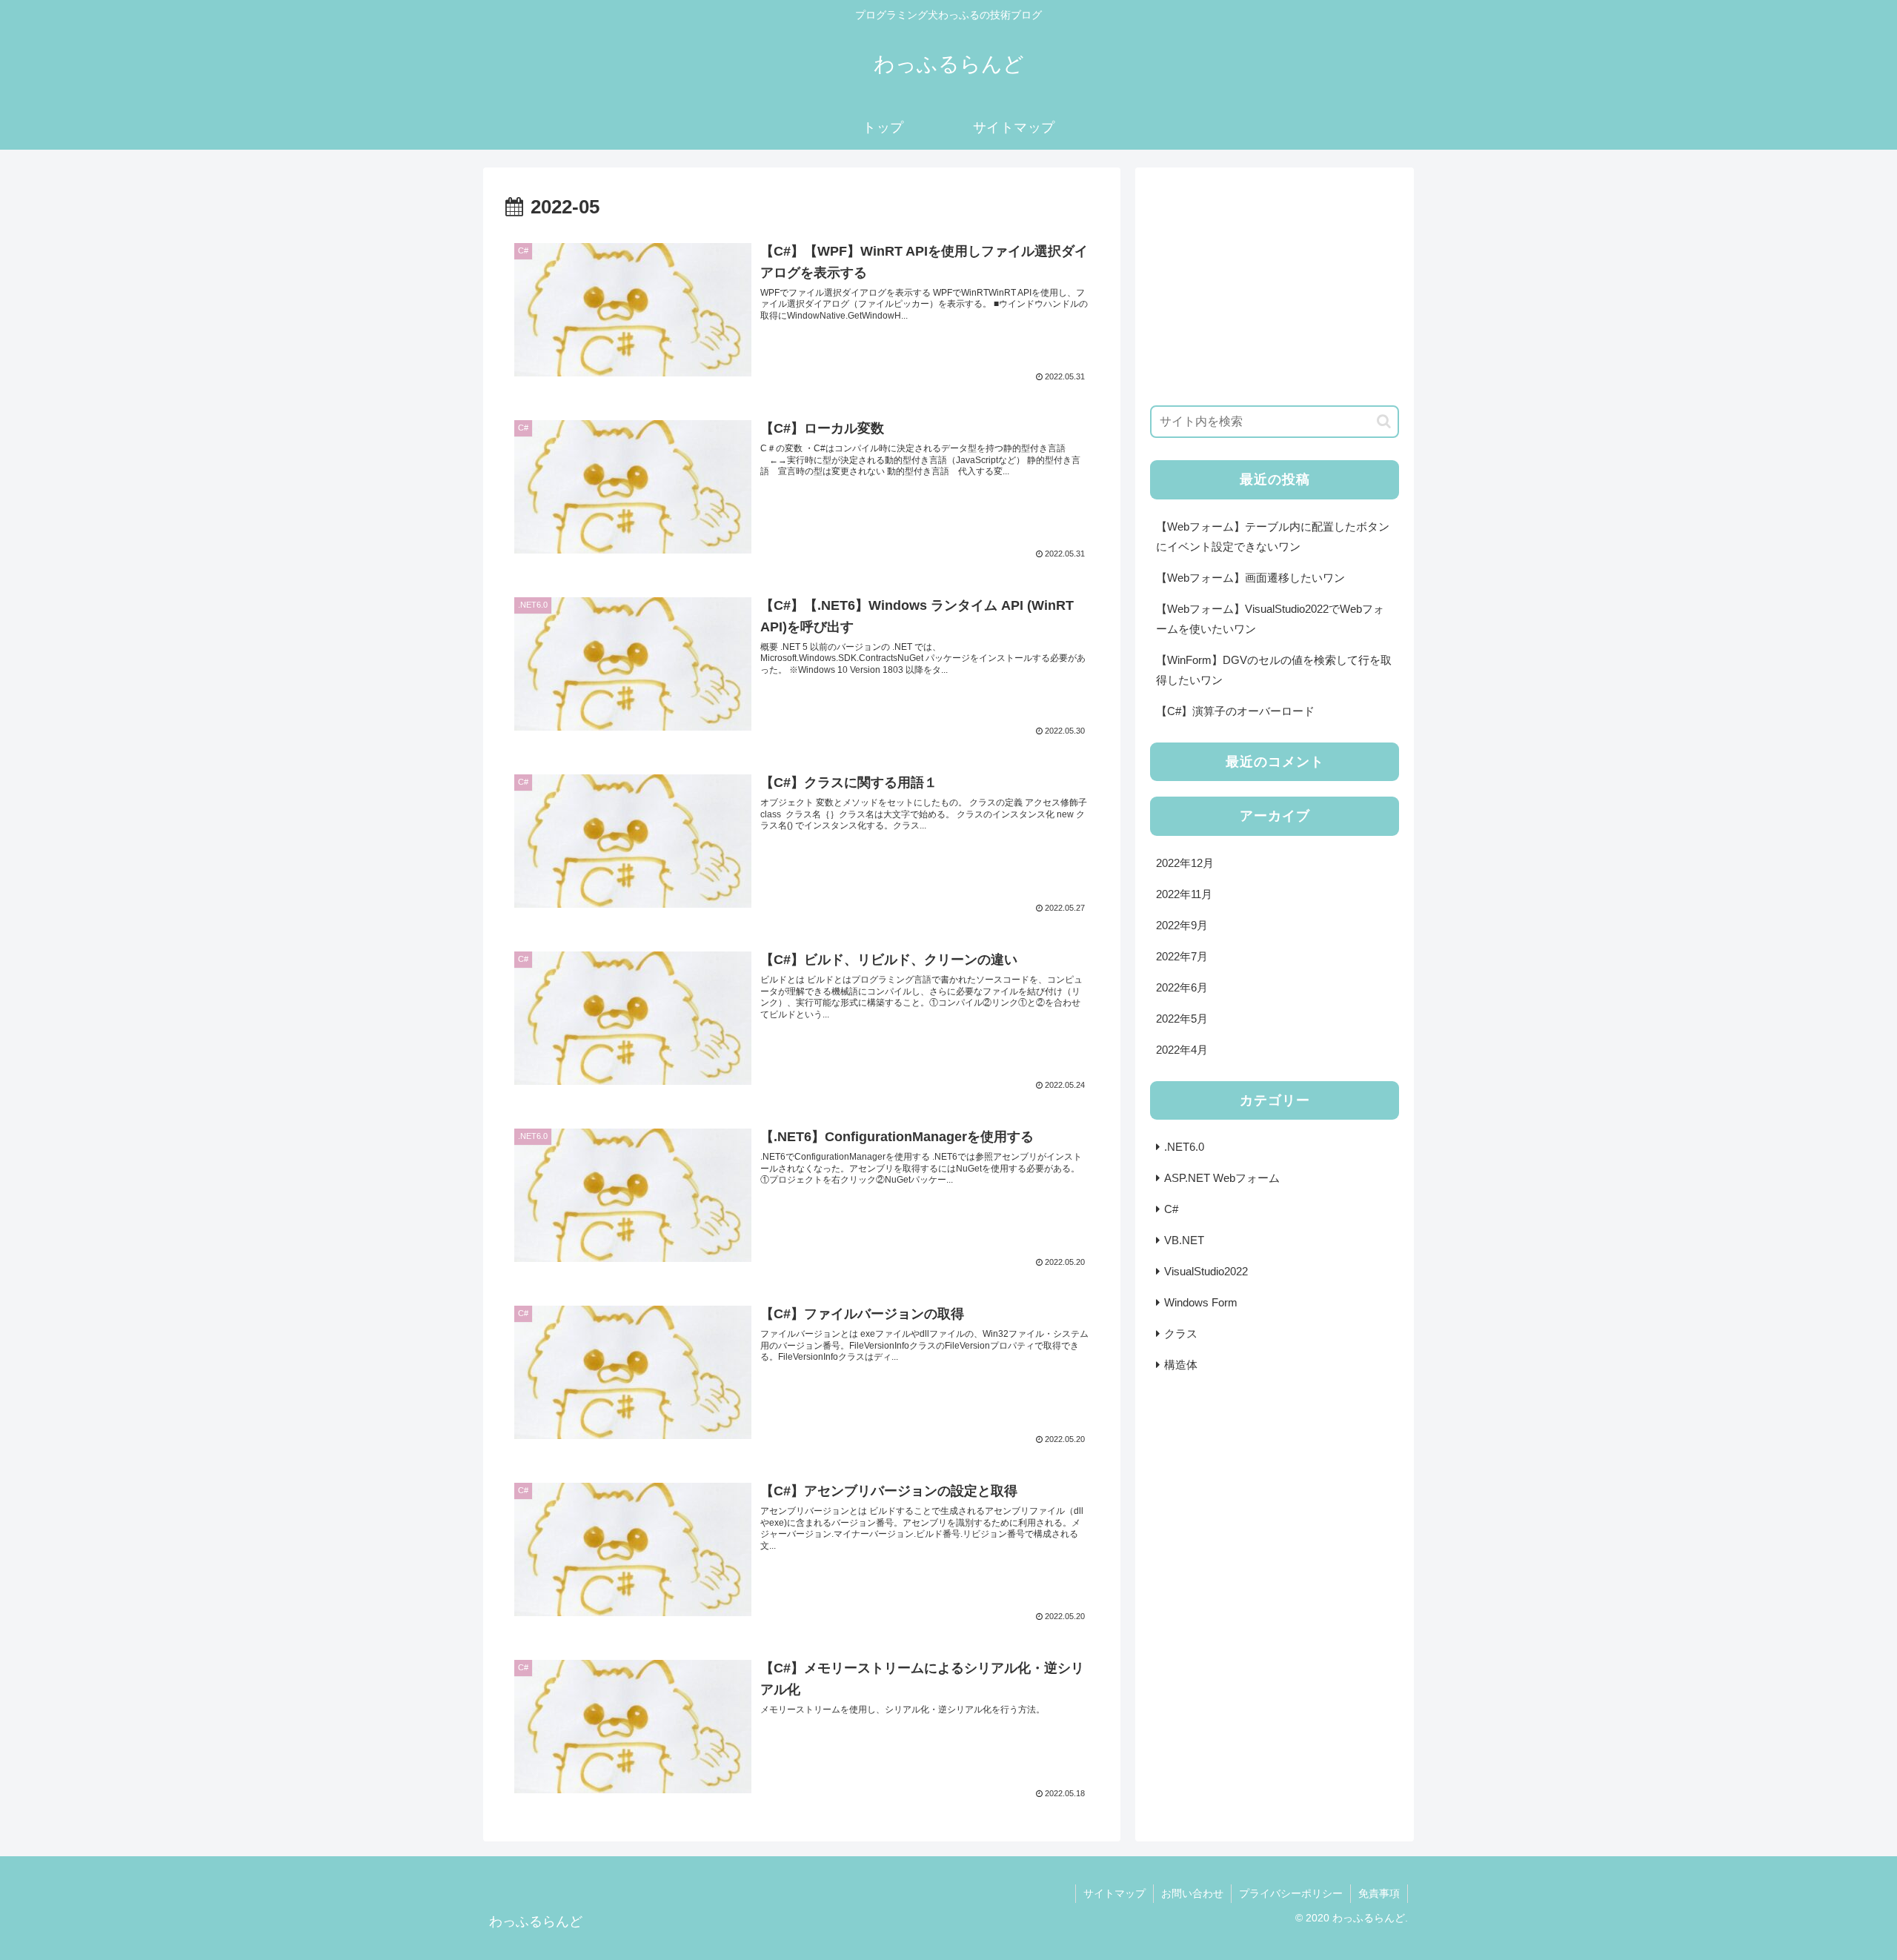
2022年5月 (1182, 1019)
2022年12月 (1185, 863)
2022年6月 (1182, 987)
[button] (1384, 421)
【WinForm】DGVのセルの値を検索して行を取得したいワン (1274, 670)
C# (1171, 1209)
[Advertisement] (1275, 286)
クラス (1181, 1333)
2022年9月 (1182, 925)
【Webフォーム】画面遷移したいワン (1250, 578)
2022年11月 (1184, 894)
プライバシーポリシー (1291, 1893)
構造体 (1181, 1365)
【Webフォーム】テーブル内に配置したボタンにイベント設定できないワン (1273, 536)
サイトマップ (1114, 1893)
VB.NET (1184, 1240)
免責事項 (1379, 1893)
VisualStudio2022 (1206, 1271)
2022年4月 (1182, 1050)
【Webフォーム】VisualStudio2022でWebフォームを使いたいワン (1270, 619)
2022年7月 (1182, 956)
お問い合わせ (1192, 1893)
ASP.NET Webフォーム (1222, 1178)
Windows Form (1201, 1302)
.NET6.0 (1184, 1147)
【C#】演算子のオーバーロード (1235, 711)
